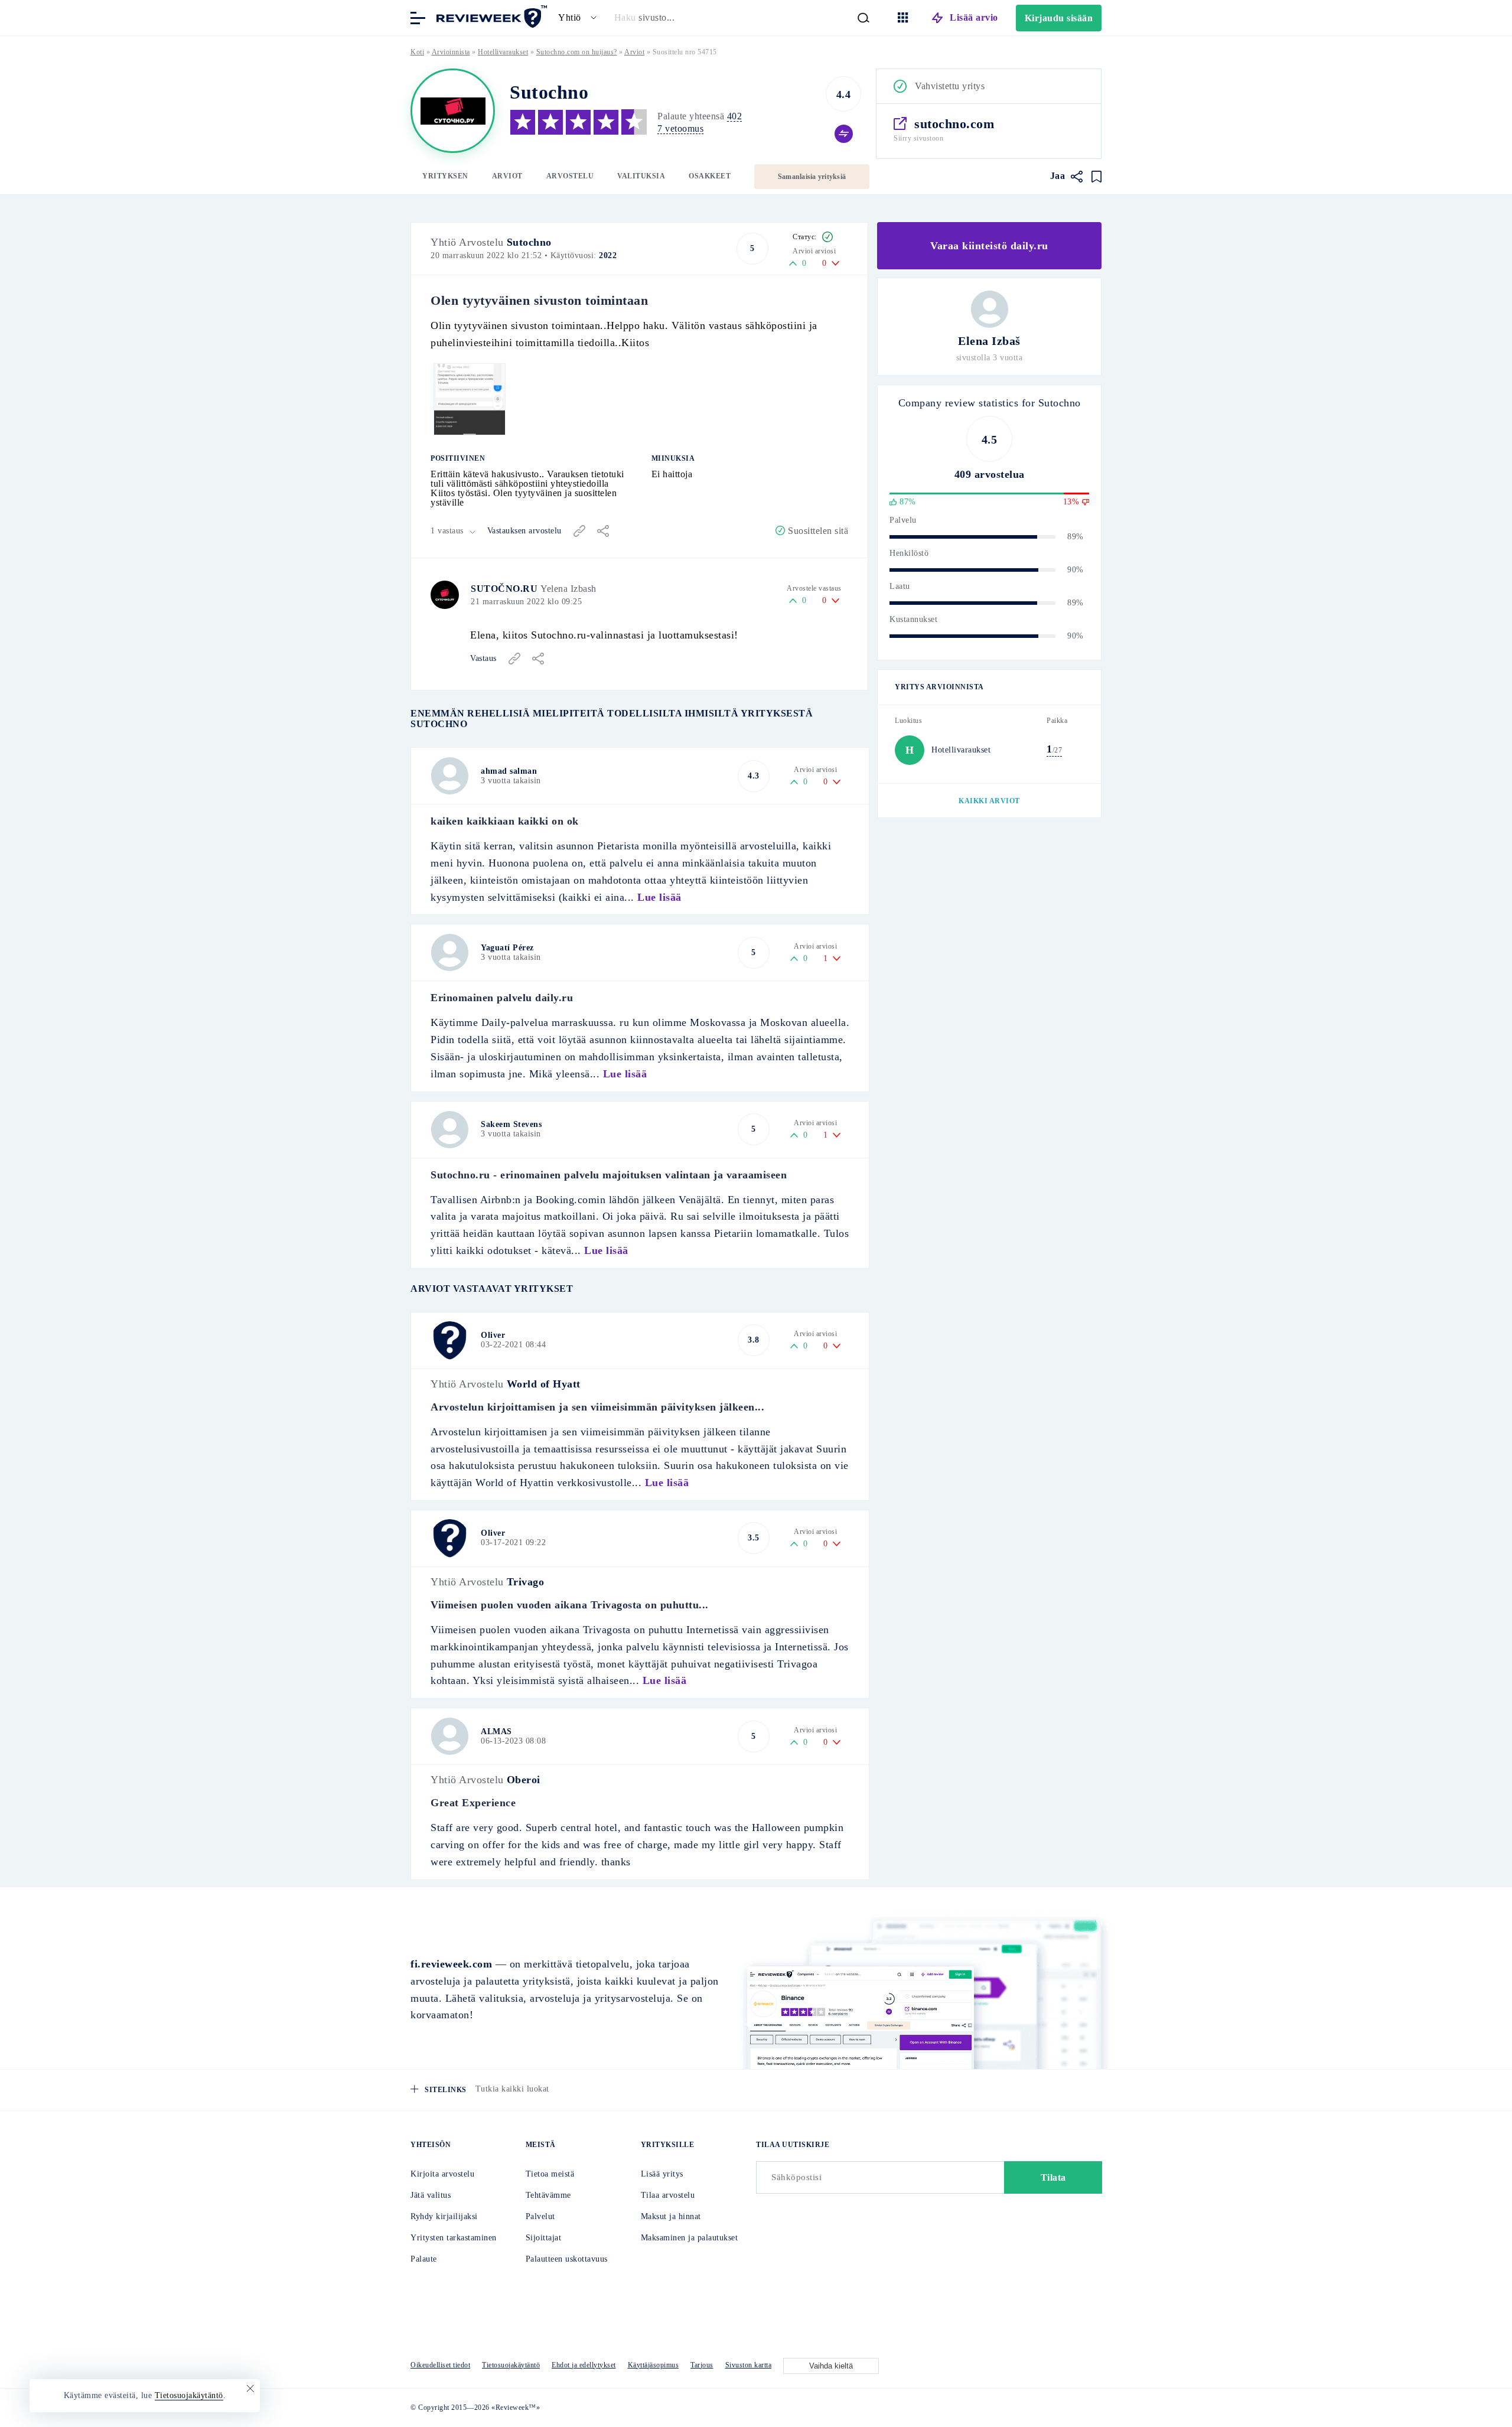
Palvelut (540, 2216)
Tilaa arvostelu (668, 2195)
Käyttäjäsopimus (654, 2365)
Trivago (526, 1582)
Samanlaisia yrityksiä (812, 177)
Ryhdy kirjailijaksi (444, 2216)
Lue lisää (659, 897)
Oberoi (524, 1780)
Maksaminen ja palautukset (690, 2238)
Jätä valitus (431, 2195)
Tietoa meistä (550, 2174)
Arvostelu (570, 176)
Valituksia (641, 176)
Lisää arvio (974, 17)
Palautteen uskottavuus (567, 2259)
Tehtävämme (548, 2195)
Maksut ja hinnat (671, 2216)
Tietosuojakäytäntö (511, 2365)
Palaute (424, 2259)
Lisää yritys (662, 2174)
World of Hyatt (544, 1384)
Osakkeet (710, 176)
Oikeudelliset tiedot (440, 2365)
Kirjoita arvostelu (442, 2174)
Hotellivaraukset (503, 52)
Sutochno (529, 242)
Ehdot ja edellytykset (584, 2365)
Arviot (507, 176)
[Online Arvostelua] (490, 17)
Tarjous (702, 2365)
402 (735, 116)
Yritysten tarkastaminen (454, 2238)
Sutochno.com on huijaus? (577, 52)
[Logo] (453, 111)
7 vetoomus (680, 128)
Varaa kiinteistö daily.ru (989, 246)
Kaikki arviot (989, 801)
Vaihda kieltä (831, 2366)
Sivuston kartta (749, 2365)
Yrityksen (445, 176)
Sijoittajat (544, 2238)
